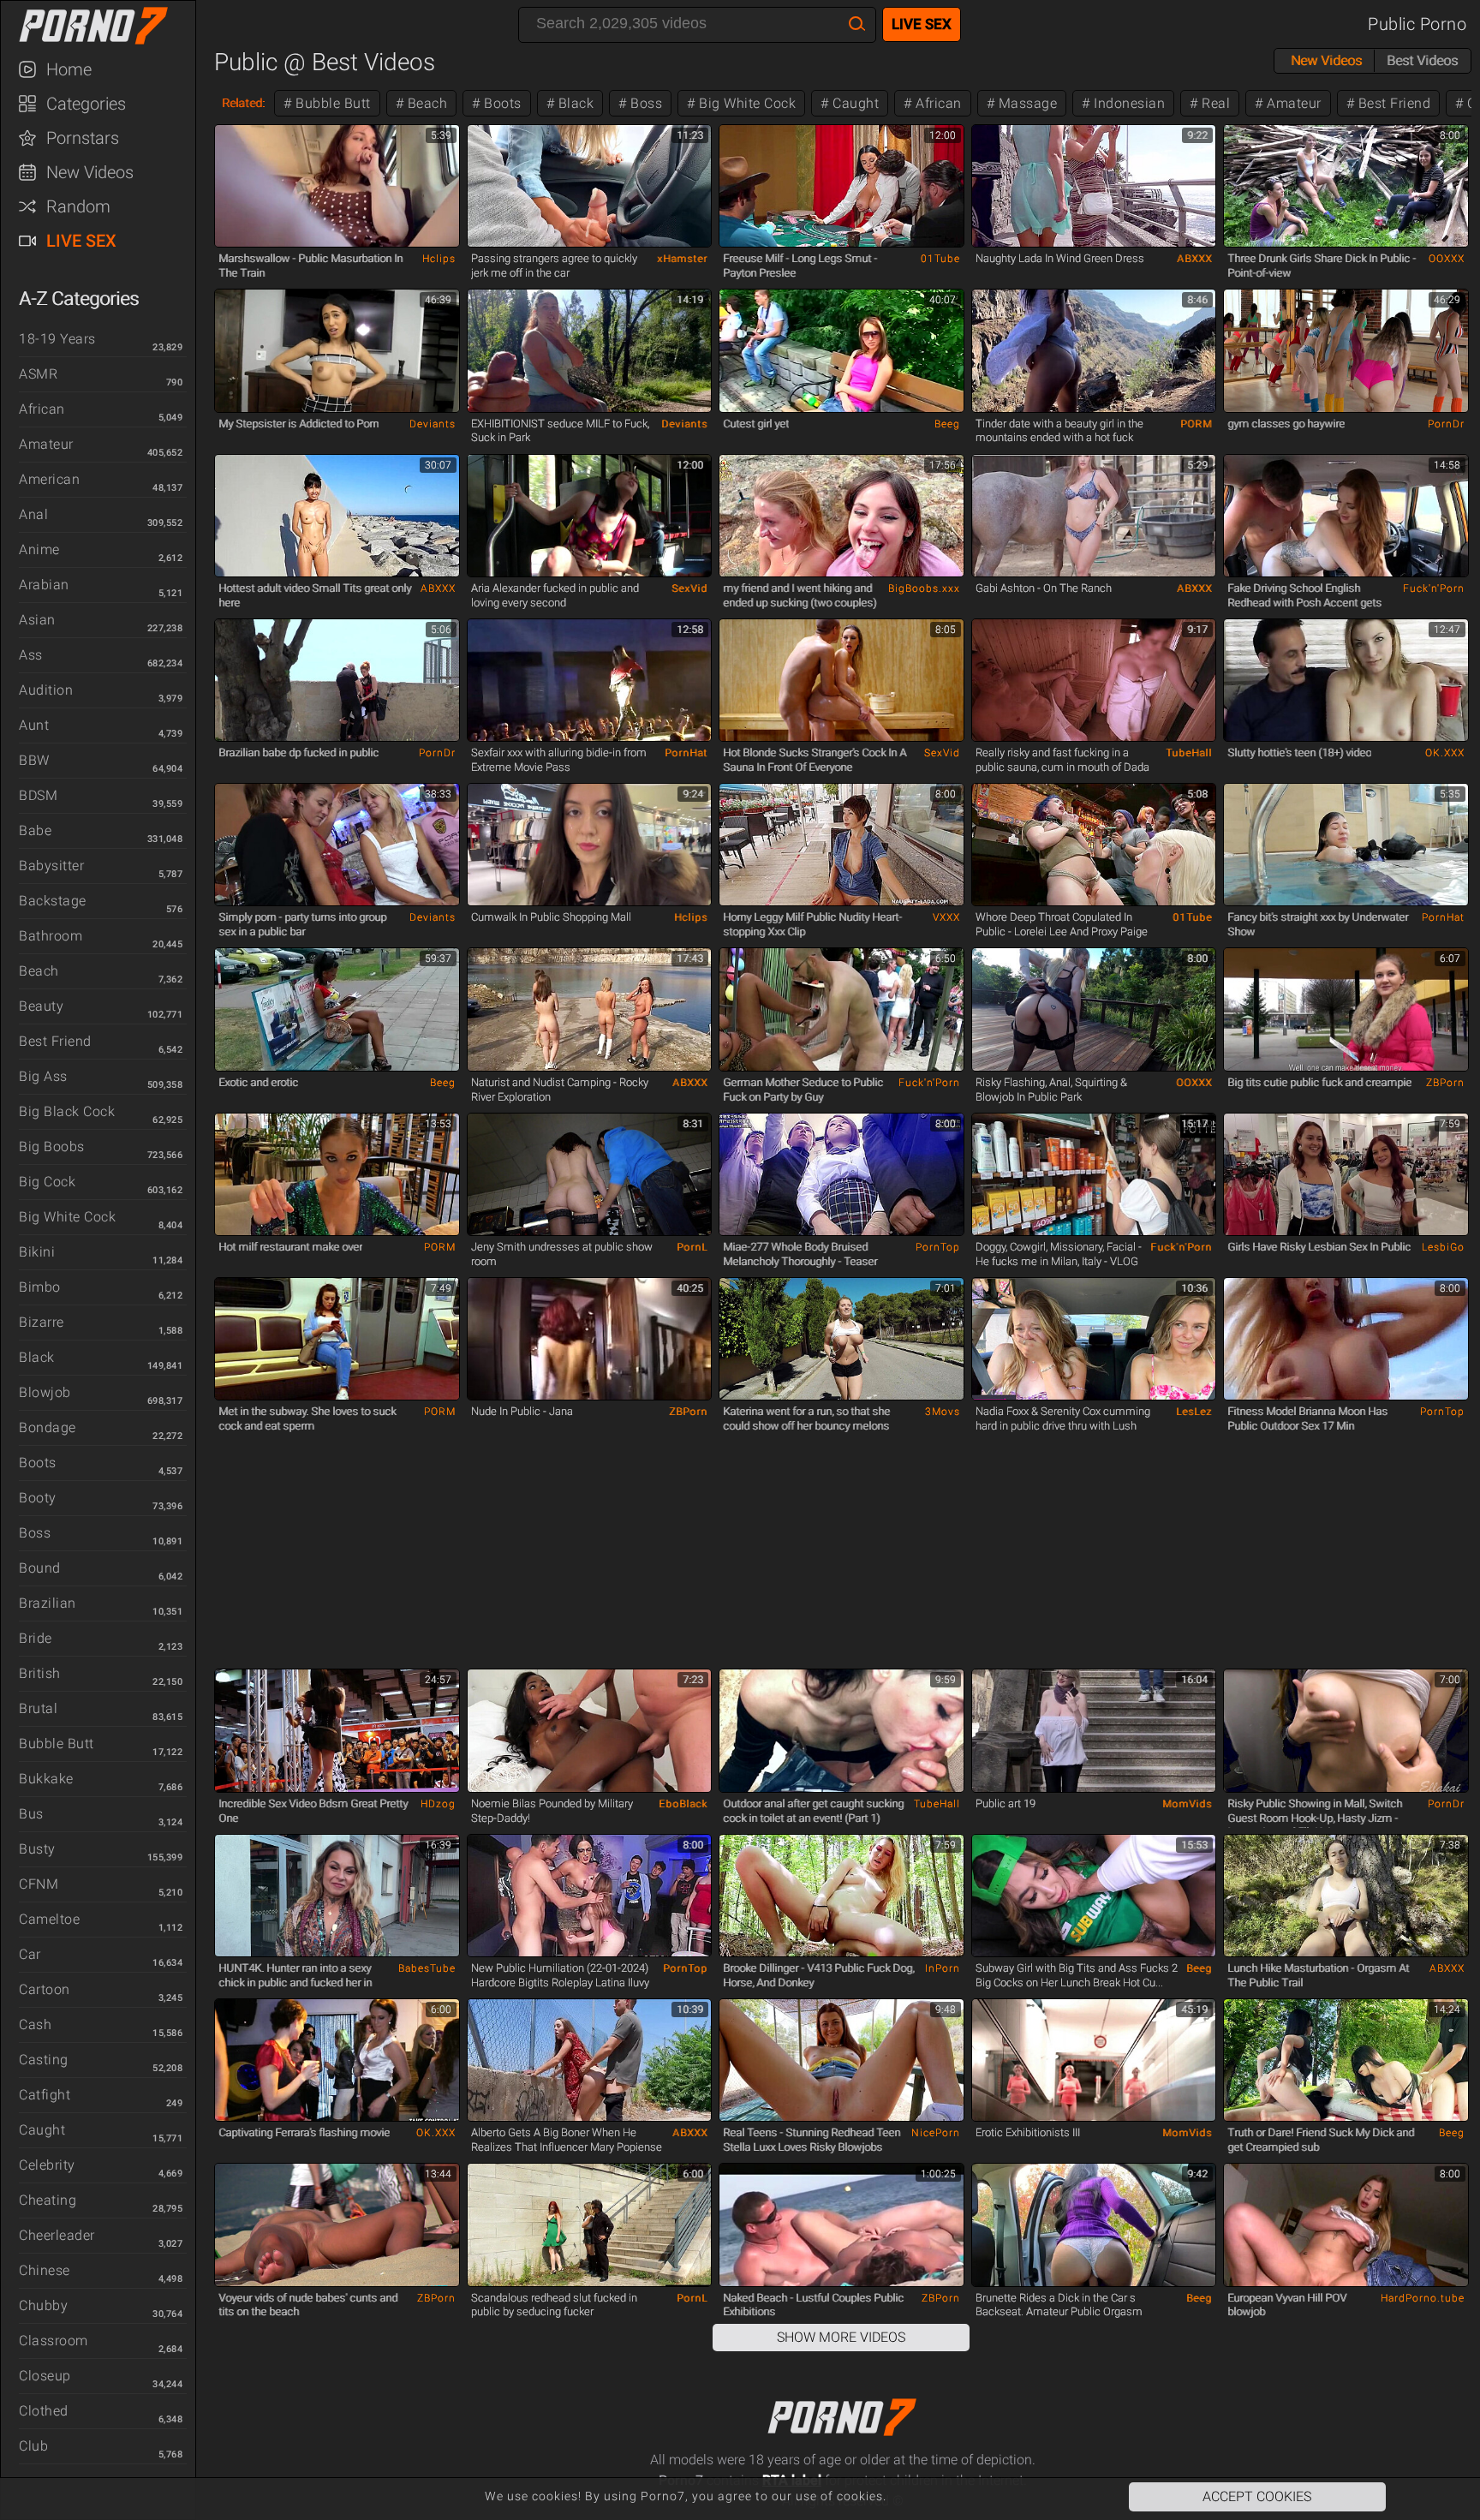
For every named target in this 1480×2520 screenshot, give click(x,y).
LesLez (1194, 1412)
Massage (1026, 103)
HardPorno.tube (1423, 2298)
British (40, 1673)
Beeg (947, 424)
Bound (40, 1568)
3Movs (943, 1412)
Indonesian (1128, 103)
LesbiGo (1443, 1247)
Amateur (46, 444)
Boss (35, 1533)
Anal (33, 514)
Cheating (48, 2200)
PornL (692, 1247)
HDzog (438, 1804)
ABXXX (1194, 259)
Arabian (44, 585)
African (42, 409)
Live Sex (81, 241)
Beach (39, 971)
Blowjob (45, 1392)
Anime (39, 549)
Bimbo (40, 1287)
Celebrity (47, 2165)
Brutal (38, 1708)
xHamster (682, 259)
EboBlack (683, 1804)
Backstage (53, 901)
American (49, 479)
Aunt (34, 725)
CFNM (39, 1884)
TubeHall (1189, 753)
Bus (31, 1814)
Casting (44, 2060)
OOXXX (1447, 259)
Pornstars (83, 138)
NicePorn (936, 2133)
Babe (35, 830)
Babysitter (51, 866)
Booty (38, 1498)
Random (78, 206)
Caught (42, 2130)
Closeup (45, 2376)
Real (1214, 103)
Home (69, 69)
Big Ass (43, 1076)
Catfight (45, 2095)
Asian (37, 620)
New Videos (90, 172)
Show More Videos (841, 2337)
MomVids (1187, 1804)
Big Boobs (52, 1147)
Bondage (48, 1427)
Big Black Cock (67, 1111)
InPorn (943, 1968)
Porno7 (106, 26)
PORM (1196, 424)
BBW (34, 760)
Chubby (43, 2305)
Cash (35, 2024)
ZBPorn (1445, 1083)
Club (33, 2446)
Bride (36, 1638)
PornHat (686, 753)
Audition (46, 690)
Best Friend (55, 1041)
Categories (86, 104)
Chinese (45, 2270)
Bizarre (42, 1322)
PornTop (938, 1247)
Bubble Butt (57, 1744)
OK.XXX (1445, 753)
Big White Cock (67, 1217)
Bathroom (51, 936)
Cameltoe (49, 1919)
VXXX (946, 917)
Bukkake (46, 1779)
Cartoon (45, 1989)
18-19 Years (57, 339)
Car (30, 1954)
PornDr (1446, 424)
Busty (37, 1849)
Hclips (439, 259)
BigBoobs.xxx (924, 588)
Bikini (37, 1252)
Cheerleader (57, 2235)
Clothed (44, 2411)
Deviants (433, 424)
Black (37, 1357)
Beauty (41, 1006)
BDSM (38, 795)
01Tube (940, 259)
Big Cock (47, 1182)
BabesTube (427, 1968)
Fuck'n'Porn (1434, 588)
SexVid (689, 588)
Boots (38, 1463)
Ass (31, 655)
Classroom (54, 2341)
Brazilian (48, 1603)
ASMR (38, 374)
